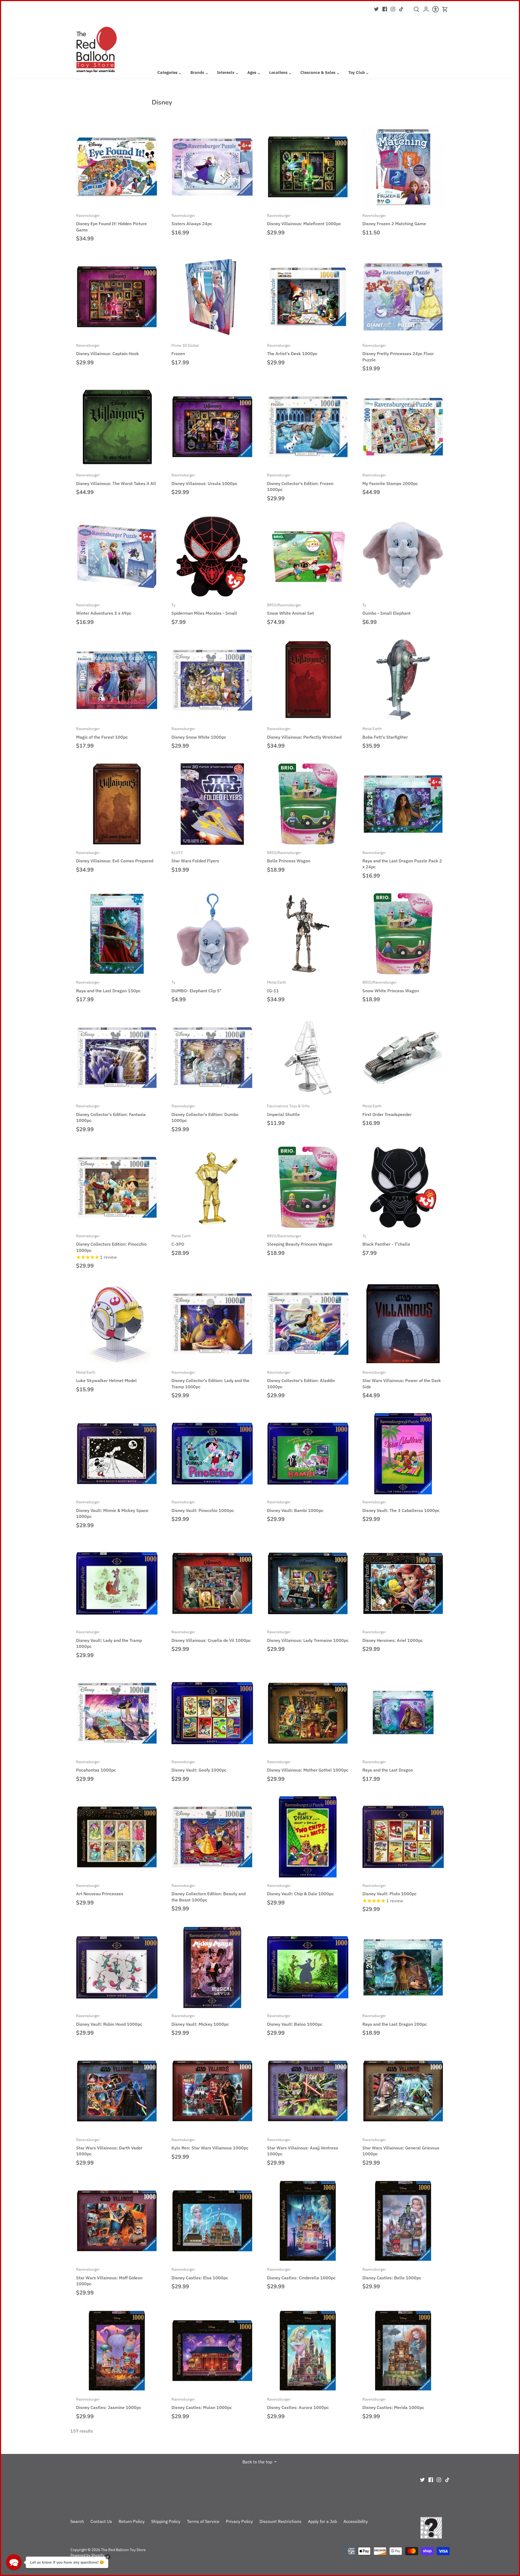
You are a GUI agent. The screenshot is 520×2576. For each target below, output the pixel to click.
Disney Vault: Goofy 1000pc (199, 1766)
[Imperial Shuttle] (308, 1058)
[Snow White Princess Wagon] (403, 934)
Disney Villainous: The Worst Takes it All (116, 479)
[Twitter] (376, 9)
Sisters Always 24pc (192, 220)
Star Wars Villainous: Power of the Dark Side (402, 1379)
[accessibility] (435, 11)
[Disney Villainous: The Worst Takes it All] (117, 427)
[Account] (426, 11)
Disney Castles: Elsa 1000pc (200, 2273)
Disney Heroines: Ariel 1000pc (393, 1636)
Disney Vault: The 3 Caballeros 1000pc (401, 1506)
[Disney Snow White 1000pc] (212, 680)
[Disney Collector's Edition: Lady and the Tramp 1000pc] (212, 1324)
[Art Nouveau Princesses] (117, 1837)
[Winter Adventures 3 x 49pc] (117, 556)
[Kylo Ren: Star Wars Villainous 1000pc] (212, 2091)
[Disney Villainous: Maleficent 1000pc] (308, 167)
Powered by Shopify (87, 2555)
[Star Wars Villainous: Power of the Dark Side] (403, 1324)
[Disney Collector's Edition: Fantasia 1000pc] (117, 1058)
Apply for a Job (322, 2521)
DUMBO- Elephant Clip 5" (196, 986)
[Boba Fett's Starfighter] (403, 680)
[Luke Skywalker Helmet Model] (117, 1324)
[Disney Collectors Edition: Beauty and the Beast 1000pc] (212, 1837)
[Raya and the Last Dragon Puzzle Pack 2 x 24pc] (403, 804)
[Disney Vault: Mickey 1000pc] (212, 1967)
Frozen (185, 349)
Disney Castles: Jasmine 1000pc (109, 2403)
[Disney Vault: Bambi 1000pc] (308, 1454)
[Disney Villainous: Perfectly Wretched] (308, 680)
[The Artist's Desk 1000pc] (308, 297)
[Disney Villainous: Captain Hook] (117, 297)
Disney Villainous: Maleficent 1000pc (304, 220)
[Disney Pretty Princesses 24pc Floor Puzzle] (403, 297)
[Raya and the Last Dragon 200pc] (403, 1967)
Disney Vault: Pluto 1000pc (389, 1890)
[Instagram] (393, 9)
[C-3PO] (212, 1187)
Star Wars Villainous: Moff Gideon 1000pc (109, 2276)
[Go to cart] (445, 9)
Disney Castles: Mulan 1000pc (202, 2403)
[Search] (416, 11)
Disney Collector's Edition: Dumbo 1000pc (205, 1113)
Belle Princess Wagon (289, 857)
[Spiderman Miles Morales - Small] (212, 556)
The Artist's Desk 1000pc (292, 349)
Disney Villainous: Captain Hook (108, 349)
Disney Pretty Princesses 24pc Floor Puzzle (398, 353)
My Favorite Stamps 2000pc (390, 479)
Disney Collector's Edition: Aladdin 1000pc (301, 1379)
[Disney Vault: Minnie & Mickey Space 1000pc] (117, 1454)
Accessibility (356, 2521)
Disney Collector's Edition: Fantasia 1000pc (111, 1113)
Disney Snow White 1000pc (199, 733)
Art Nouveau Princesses (100, 1890)
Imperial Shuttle (288, 1110)
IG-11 (277, 986)
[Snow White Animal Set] (308, 556)
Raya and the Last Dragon (388, 1766)
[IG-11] (308, 934)
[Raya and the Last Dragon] (403, 1713)
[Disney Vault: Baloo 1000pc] (308, 1967)
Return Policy (132, 2521)
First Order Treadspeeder (387, 1110)
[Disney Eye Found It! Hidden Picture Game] (117, 167)
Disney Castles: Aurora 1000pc (298, 2403)
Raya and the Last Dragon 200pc (395, 2020)
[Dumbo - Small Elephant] (403, 556)
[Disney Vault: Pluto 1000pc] (403, 1837)
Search (77, 2521)
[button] (14, 2562)
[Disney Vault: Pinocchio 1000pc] (212, 1454)
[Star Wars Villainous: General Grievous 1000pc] (403, 2091)
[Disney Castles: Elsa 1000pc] (212, 2221)
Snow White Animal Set (290, 609)
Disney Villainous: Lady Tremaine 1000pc (308, 1636)
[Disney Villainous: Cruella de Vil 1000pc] (212, 1583)
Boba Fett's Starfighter (385, 733)
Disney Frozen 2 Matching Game (394, 220)
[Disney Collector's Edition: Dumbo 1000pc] (212, 1058)
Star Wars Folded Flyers (195, 857)
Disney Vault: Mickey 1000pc (200, 2020)
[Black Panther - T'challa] (403, 1187)
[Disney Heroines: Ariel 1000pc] (403, 1583)
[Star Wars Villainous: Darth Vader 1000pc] (117, 2091)
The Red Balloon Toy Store (123, 2550)
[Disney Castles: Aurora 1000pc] (308, 2351)
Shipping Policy (166, 2521)
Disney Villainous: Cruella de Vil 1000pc (211, 1636)
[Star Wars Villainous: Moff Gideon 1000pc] (117, 2221)
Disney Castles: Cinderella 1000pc (301, 2273)
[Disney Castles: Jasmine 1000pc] (117, 2351)
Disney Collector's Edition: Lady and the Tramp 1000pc (210, 1379)
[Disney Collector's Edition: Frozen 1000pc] (308, 427)
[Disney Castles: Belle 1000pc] (403, 2221)
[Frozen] (212, 297)
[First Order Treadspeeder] (403, 1058)
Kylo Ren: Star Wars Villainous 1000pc (210, 2144)
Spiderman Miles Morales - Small (204, 609)
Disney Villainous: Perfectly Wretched (304, 733)
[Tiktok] (401, 9)
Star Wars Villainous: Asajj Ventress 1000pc (303, 2147)
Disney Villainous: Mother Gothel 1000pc (308, 1766)
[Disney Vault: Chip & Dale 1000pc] (308, 1837)
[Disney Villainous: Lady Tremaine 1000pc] (308, 1583)
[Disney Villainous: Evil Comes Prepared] (117, 804)
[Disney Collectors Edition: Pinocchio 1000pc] (117, 1187)
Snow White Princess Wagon (391, 986)
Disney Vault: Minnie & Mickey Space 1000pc (112, 1509)
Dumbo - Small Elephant (386, 609)
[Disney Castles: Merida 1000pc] (403, 2351)
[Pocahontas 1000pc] (117, 1713)
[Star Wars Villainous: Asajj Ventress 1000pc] (308, 2091)
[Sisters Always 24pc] (212, 167)
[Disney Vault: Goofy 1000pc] (212, 1713)
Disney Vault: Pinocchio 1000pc (203, 1506)
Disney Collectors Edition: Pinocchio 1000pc (111, 1243)
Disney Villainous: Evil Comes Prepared (115, 857)
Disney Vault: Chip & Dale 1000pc (300, 1890)
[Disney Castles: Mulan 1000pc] (212, 2351)
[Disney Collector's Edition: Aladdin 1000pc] (308, 1324)
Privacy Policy (239, 2521)
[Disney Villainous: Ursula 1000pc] (212, 427)
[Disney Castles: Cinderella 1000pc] (308, 2221)
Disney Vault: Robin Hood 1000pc (109, 2020)
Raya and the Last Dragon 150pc (108, 986)
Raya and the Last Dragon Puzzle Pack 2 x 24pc (402, 860)
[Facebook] (385, 9)
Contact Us (101, 2521)
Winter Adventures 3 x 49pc (104, 609)
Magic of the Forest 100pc (102, 733)
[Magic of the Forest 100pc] (117, 680)
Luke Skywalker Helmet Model (106, 1376)
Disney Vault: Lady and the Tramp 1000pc (109, 1639)
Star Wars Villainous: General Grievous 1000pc (401, 2147)
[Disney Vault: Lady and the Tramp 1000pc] (117, 1583)
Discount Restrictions (280, 2521)
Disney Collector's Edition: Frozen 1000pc (300, 482)
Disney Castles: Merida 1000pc (393, 2403)
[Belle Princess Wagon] (308, 804)
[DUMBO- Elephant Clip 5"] (212, 934)
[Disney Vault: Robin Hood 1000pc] (117, 1967)
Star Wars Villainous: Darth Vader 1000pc (109, 2147)
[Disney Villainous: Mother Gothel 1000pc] (308, 1713)
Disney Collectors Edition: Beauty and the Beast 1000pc (209, 1893)
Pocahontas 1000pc (96, 1766)
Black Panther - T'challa (386, 1240)
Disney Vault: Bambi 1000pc (295, 1506)
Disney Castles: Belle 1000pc (392, 2273)
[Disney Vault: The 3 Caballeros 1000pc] (403, 1454)
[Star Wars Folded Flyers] (212, 804)
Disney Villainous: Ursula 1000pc (204, 479)
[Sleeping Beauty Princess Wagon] (308, 1187)
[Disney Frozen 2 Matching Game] (403, 167)
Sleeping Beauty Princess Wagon (300, 1240)
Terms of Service (203, 2521)
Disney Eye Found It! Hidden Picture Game (111, 223)
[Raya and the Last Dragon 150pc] (117, 934)
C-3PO (181, 1240)
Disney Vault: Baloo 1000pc (295, 2020)
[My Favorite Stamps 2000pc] (403, 427)
